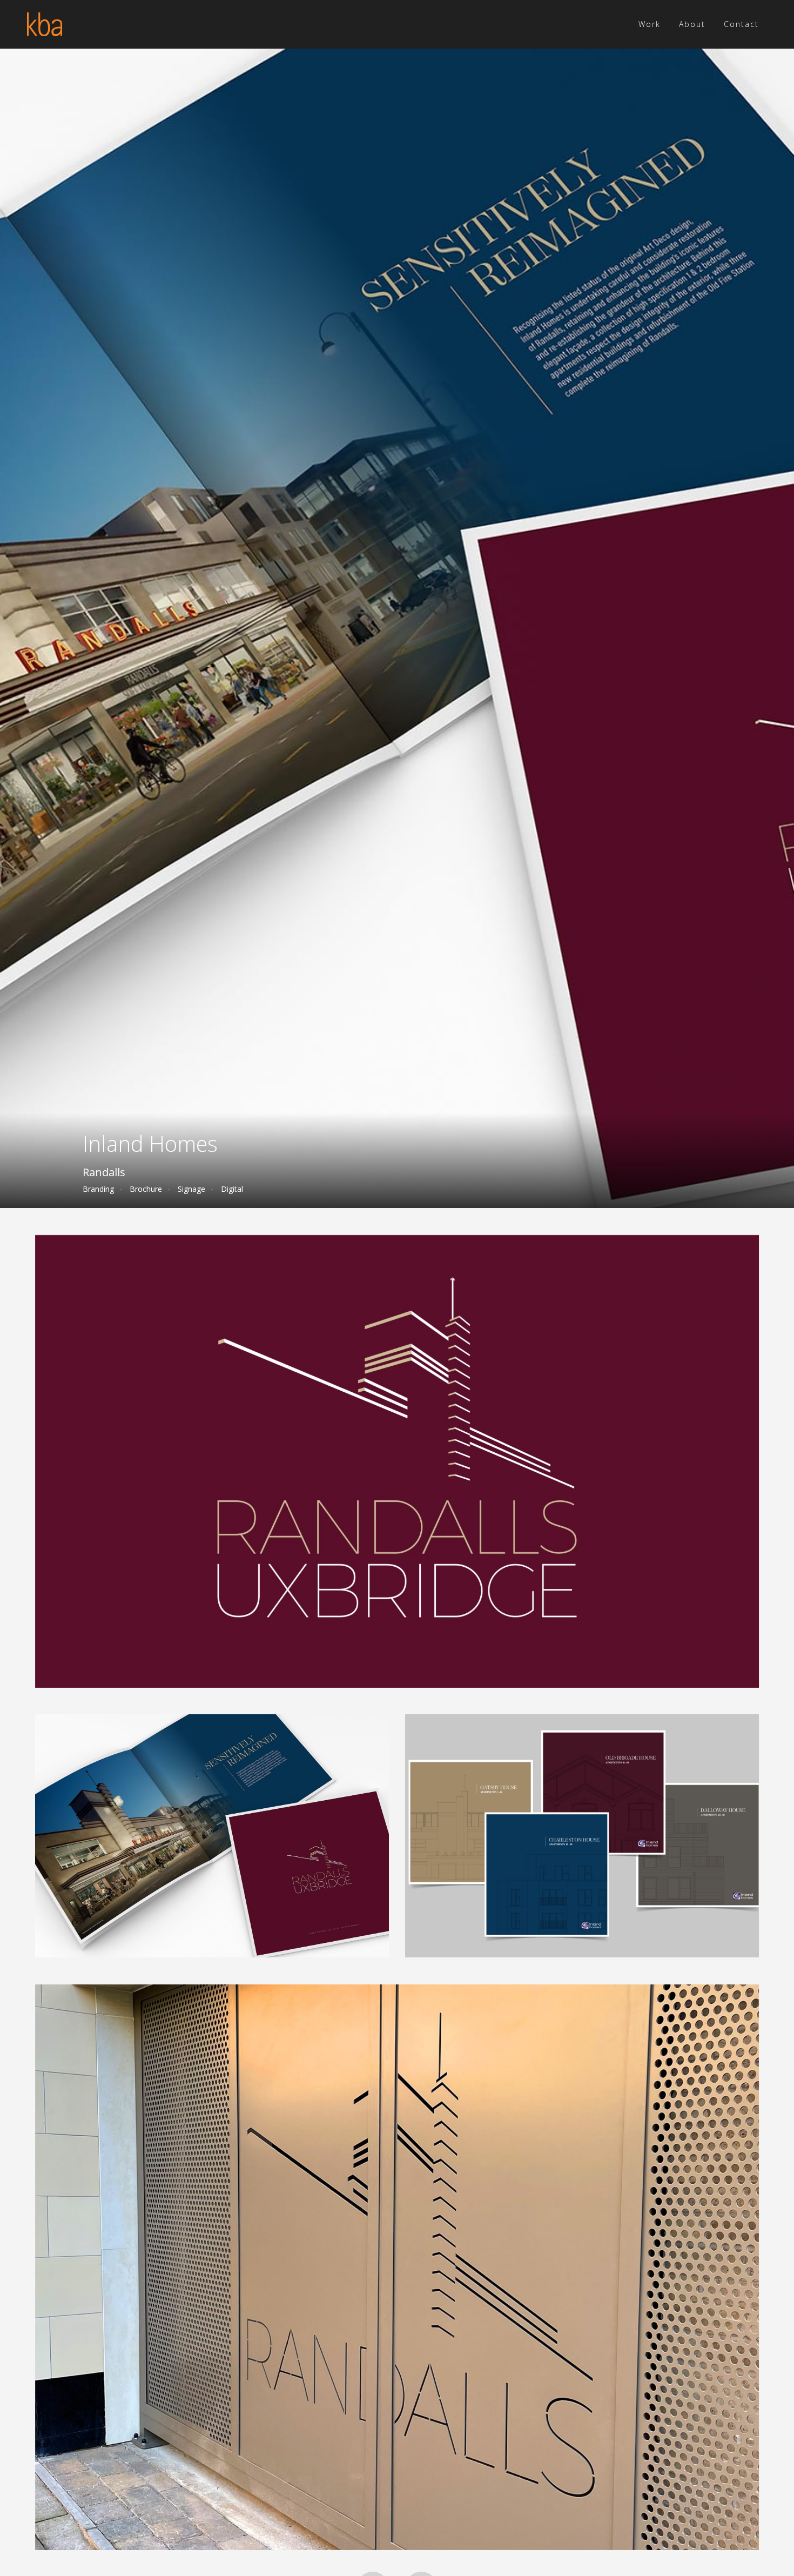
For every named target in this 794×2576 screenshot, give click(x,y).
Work (650, 24)
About (692, 24)
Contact (741, 24)
